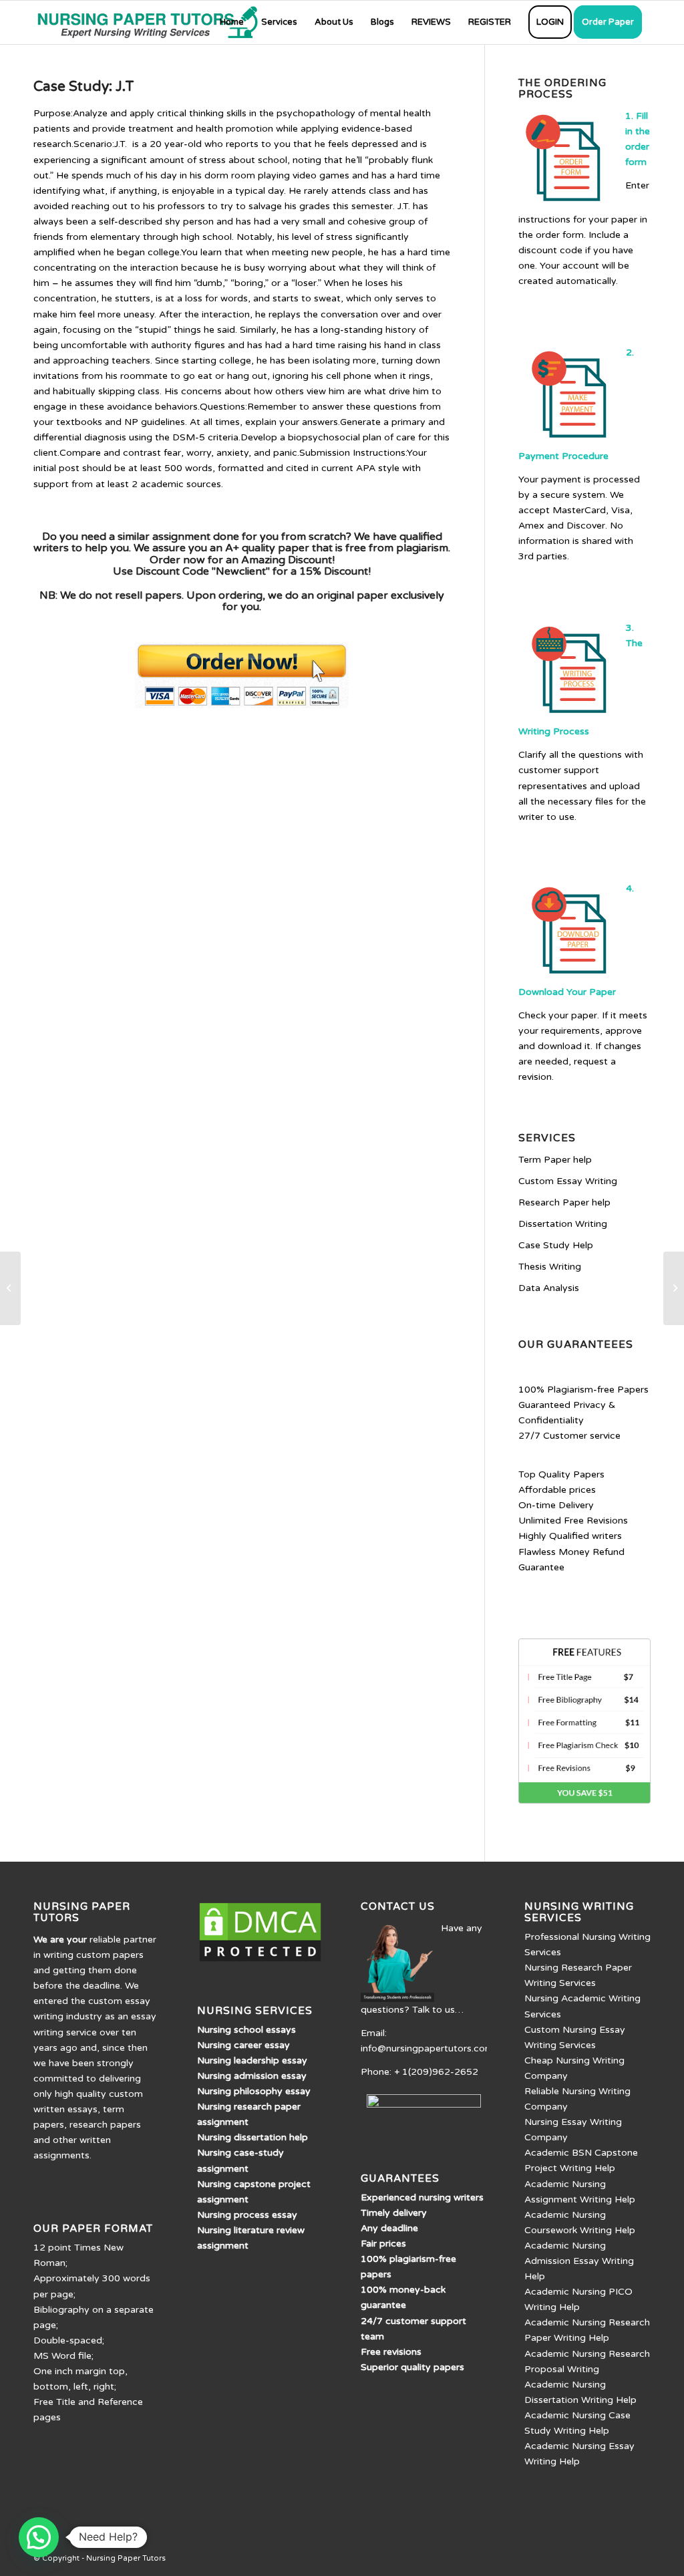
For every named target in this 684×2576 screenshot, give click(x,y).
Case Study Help (556, 1245)
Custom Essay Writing (568, 1181)
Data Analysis (549, 1288)
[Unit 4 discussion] (10, 1288)
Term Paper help (555, 1160)
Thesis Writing (550, 1267)
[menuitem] (232, 22)
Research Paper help (564, 1202)
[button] (39, 2537)
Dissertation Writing (563, 1224)
